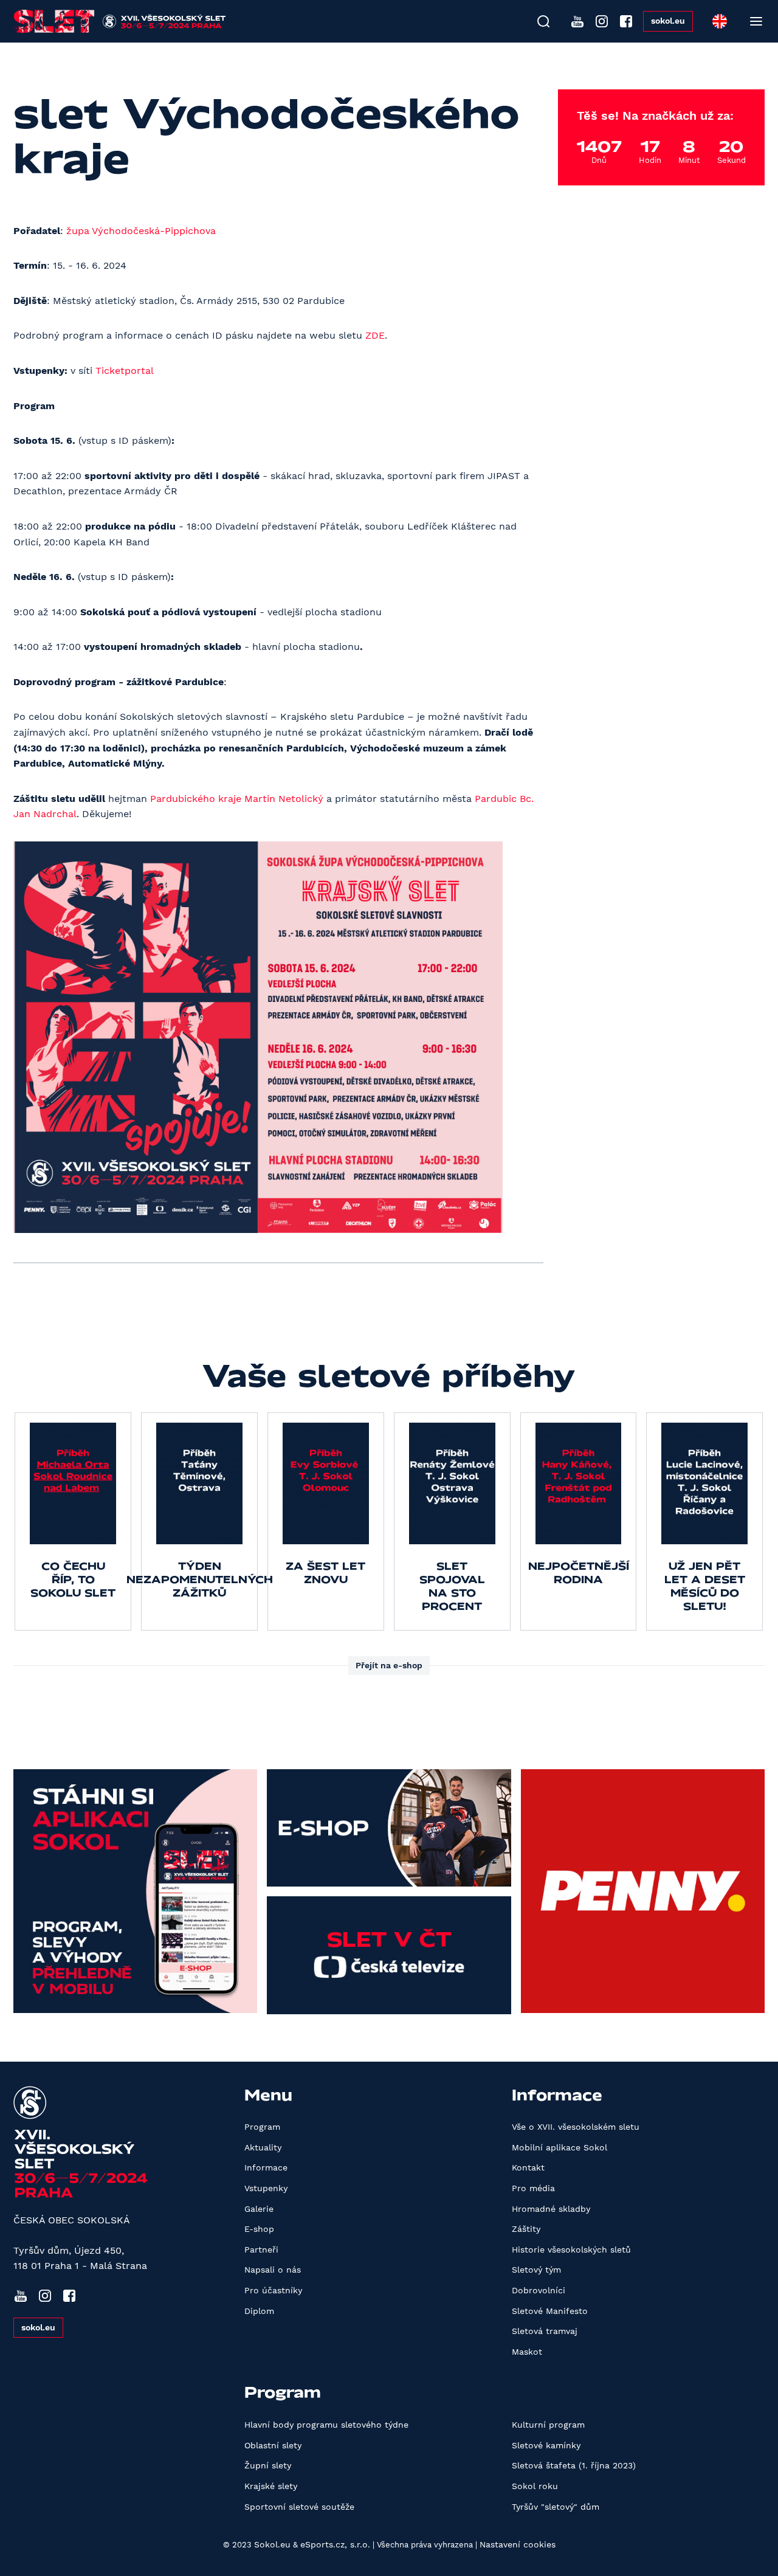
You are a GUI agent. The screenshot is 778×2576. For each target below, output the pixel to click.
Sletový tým (536, 2270)
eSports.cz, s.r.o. (335, 2544)
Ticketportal (125, 371)
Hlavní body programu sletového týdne (326, 2425)
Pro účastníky (273, 2290)
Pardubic (496, 799)
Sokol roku (535, 2486)
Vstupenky (266, 2188)
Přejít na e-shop (389, 1665)
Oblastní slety (273, 2445)
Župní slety (268, 2465)
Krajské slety (271, 2486)
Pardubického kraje (196, 799)
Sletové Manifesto (550, 2311)
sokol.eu (668, 21)
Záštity (526, 2229)
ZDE (375, 335)
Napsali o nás (273, 2270)
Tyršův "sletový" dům (556, 2507)
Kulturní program (548, 2425)
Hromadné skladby (551, 2209)
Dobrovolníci (539, 2290)
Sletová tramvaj (545, 2331)
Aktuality (263, 2147)
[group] (73, 1521)
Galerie (259, 2209)
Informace (266, 2167)
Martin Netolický (284, 799)
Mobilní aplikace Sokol (559, 2147)
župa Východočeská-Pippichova (141, 231)
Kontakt (528, 2167)
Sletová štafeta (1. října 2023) (574, 2465)
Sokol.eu (272, 2544)
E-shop (259, 2229)
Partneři (261, 2250)
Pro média (533, 2188)
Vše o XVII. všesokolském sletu (576, 2127)
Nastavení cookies (518, 2544)
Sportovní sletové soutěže (299, 2507)
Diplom (259, 2311)
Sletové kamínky (546, 2445)
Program (262, 2127)
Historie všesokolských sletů (571, 2250)
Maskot (527, 2352)
